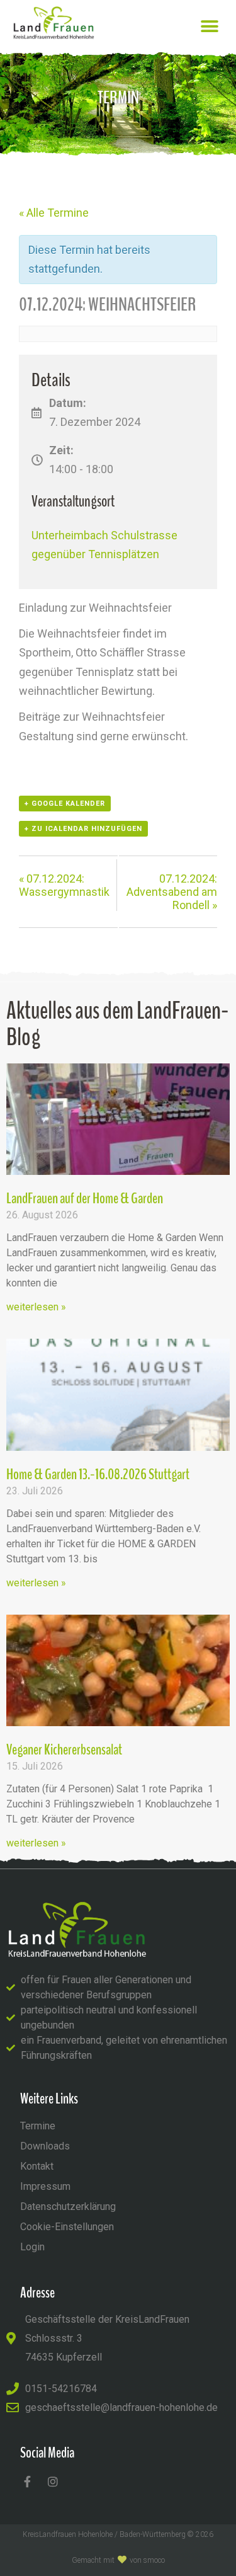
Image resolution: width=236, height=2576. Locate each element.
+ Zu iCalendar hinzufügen (83, 829)
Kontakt (37, 2166)
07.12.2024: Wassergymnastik (64, 885)
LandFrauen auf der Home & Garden (85, 1198)
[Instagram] (53, 2482)
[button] (209, 26)
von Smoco (147, 2560)
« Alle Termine (54, 213)
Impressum (45, 2186)
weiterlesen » (36, 1307)
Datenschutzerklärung (68, 2207)
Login (32, 2247)
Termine (38, 2126)
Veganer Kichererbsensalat (64, 1749)
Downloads (45, 2146)
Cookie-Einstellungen (67, 2227)
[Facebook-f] (27, 2482)
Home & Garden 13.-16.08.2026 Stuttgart (98, 1474)
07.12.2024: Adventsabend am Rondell (172, 892)
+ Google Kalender (65, 804)
